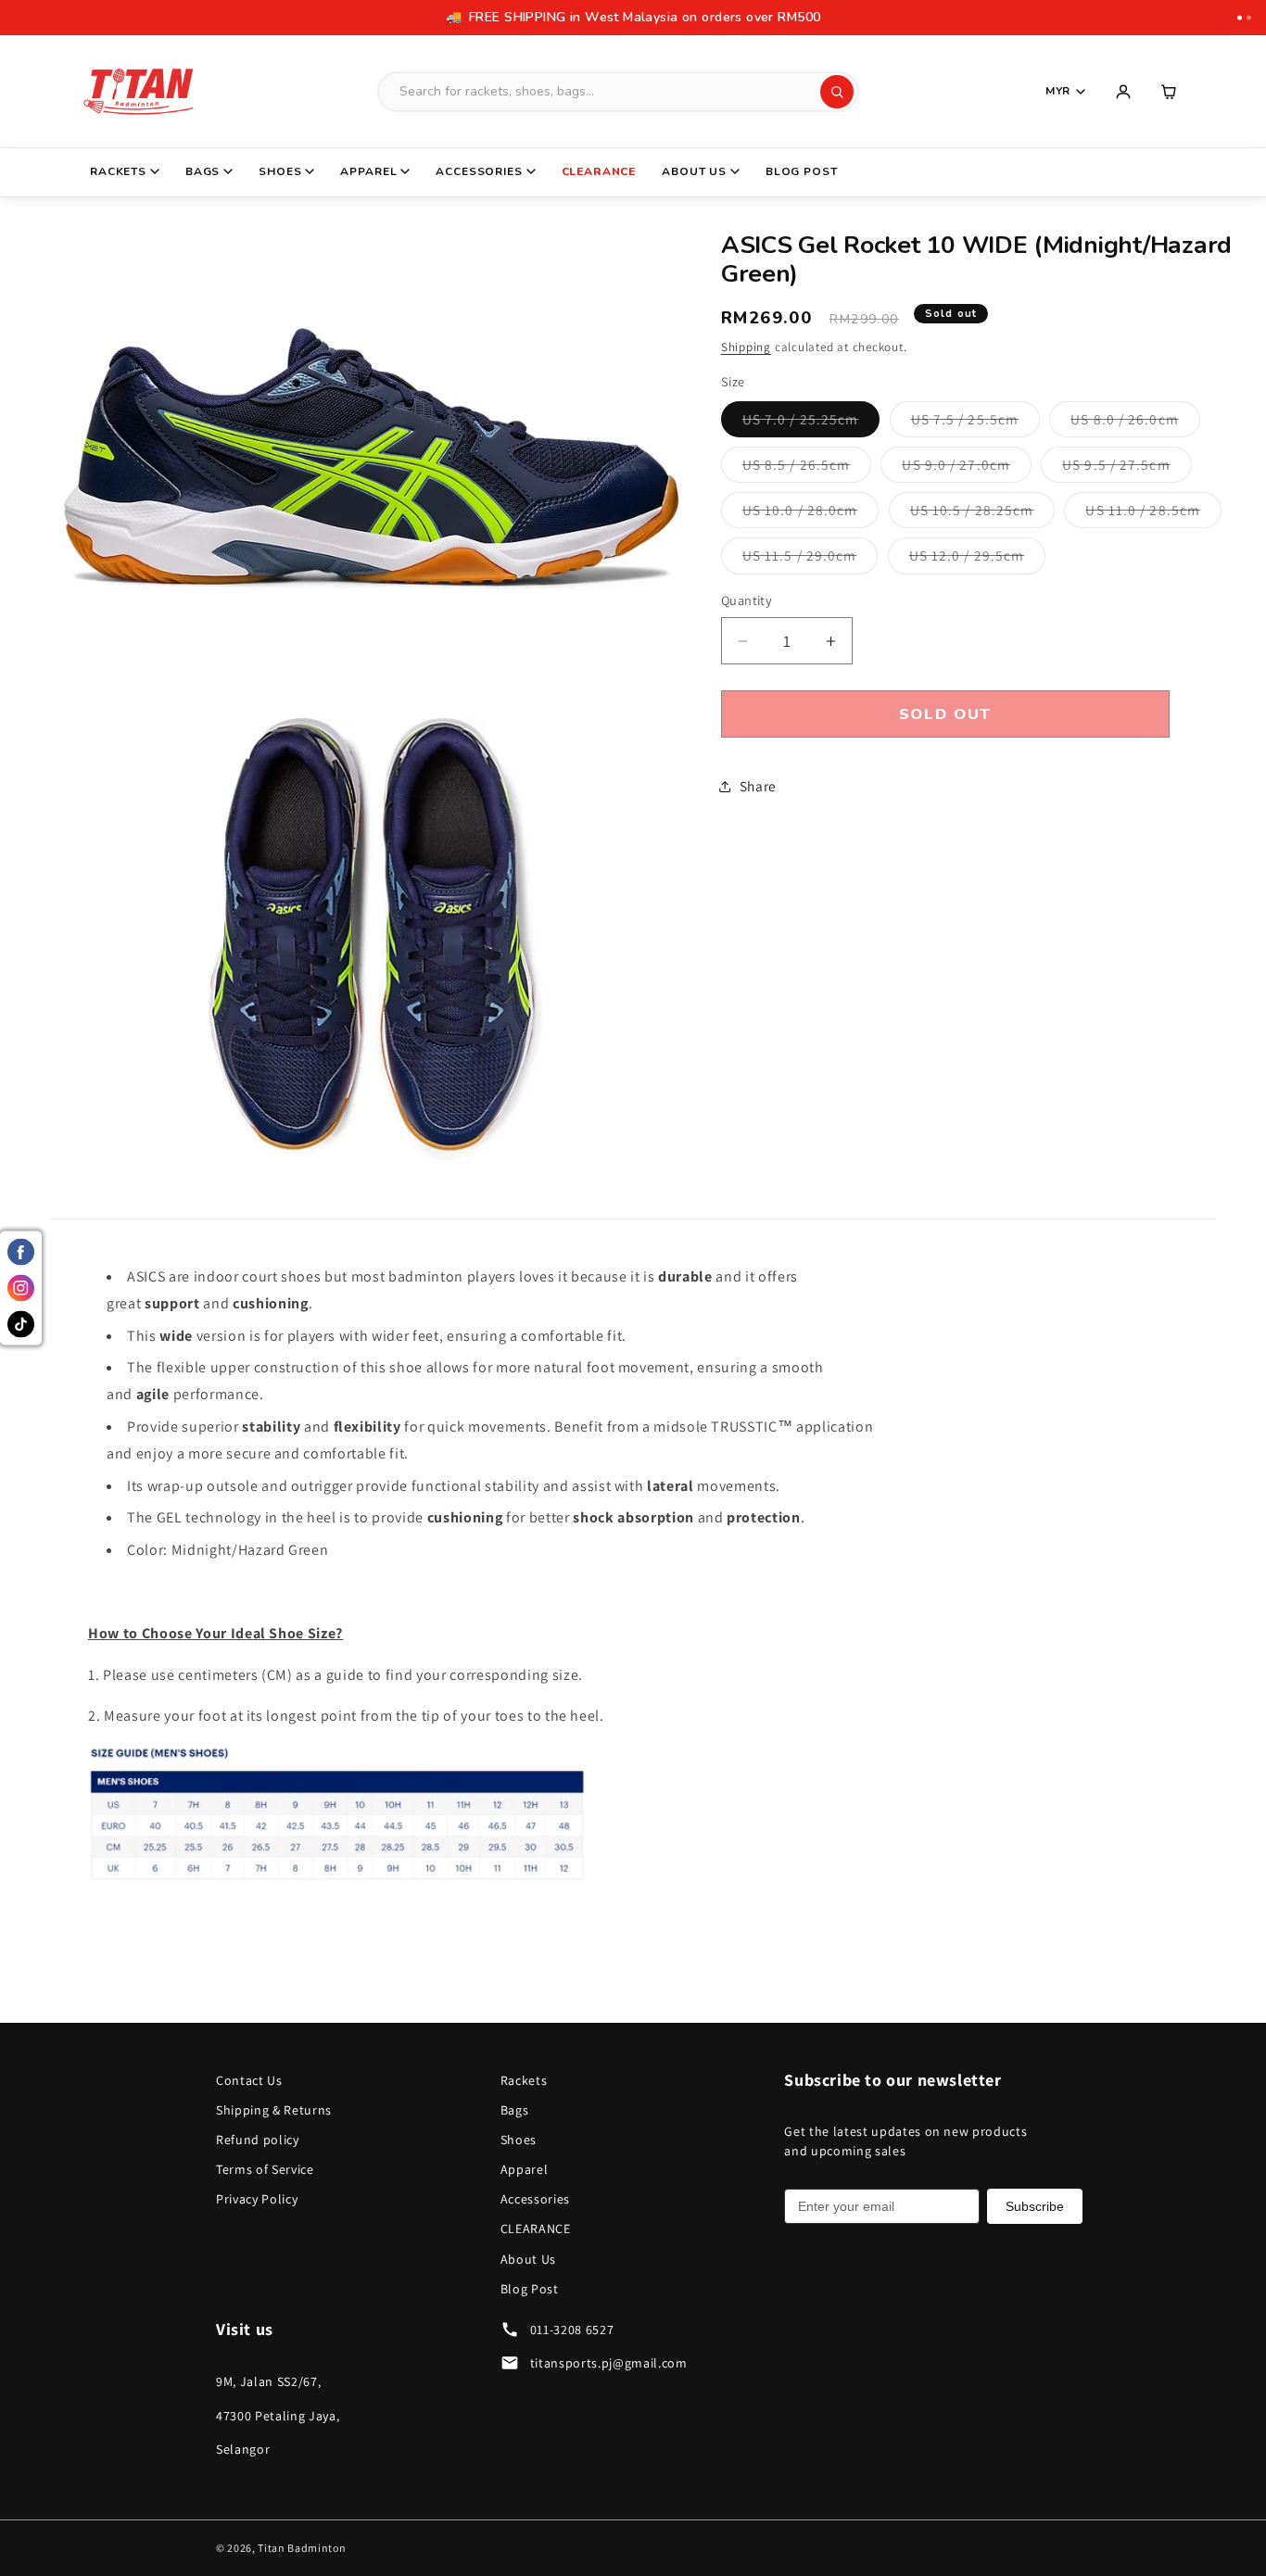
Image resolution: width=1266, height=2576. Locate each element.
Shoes (280, 171)
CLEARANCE (599, 171)
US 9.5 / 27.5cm (1127, 468)
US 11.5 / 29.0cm (810, 560)
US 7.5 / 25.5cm (976, 423)
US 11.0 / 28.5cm (1153, 515)
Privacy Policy (257, 2199)
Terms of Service (265, 2169)
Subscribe (1035, 2206)
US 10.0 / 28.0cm (811, 515)
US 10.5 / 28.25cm (983, 515)
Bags (203, 171)
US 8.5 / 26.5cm (807, 468)
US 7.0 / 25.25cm (811, 423)
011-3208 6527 (572, 2330)
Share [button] (758, 786)
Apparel (368, 171)
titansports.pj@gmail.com (609, 2363)
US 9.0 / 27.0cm (967, 468)
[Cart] (1170, 92)
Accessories (479, 171)
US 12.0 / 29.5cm (978, 560)
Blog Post (802, 171)
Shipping (746, 347)
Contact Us (249, 2080)
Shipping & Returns (274, 2110)
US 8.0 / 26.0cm (1135, 423)
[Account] (1123, 92)
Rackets (118, 171)
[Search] (837, 92)
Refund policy (258, 2140)
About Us (694, 171)
